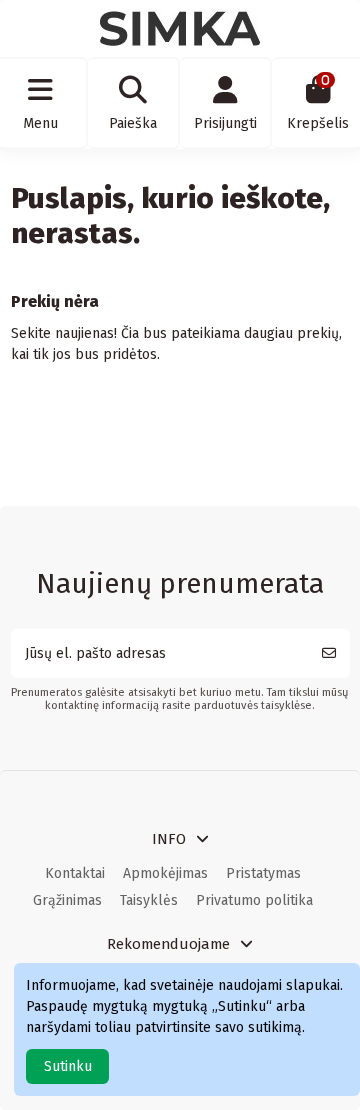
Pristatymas (263, 873)
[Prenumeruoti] (329, 653)
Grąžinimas (67, 900)
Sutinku (68, 1066)
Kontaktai (75, 873)
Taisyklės (149, 900)
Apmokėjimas (165, 873)
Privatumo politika (254, 900)
